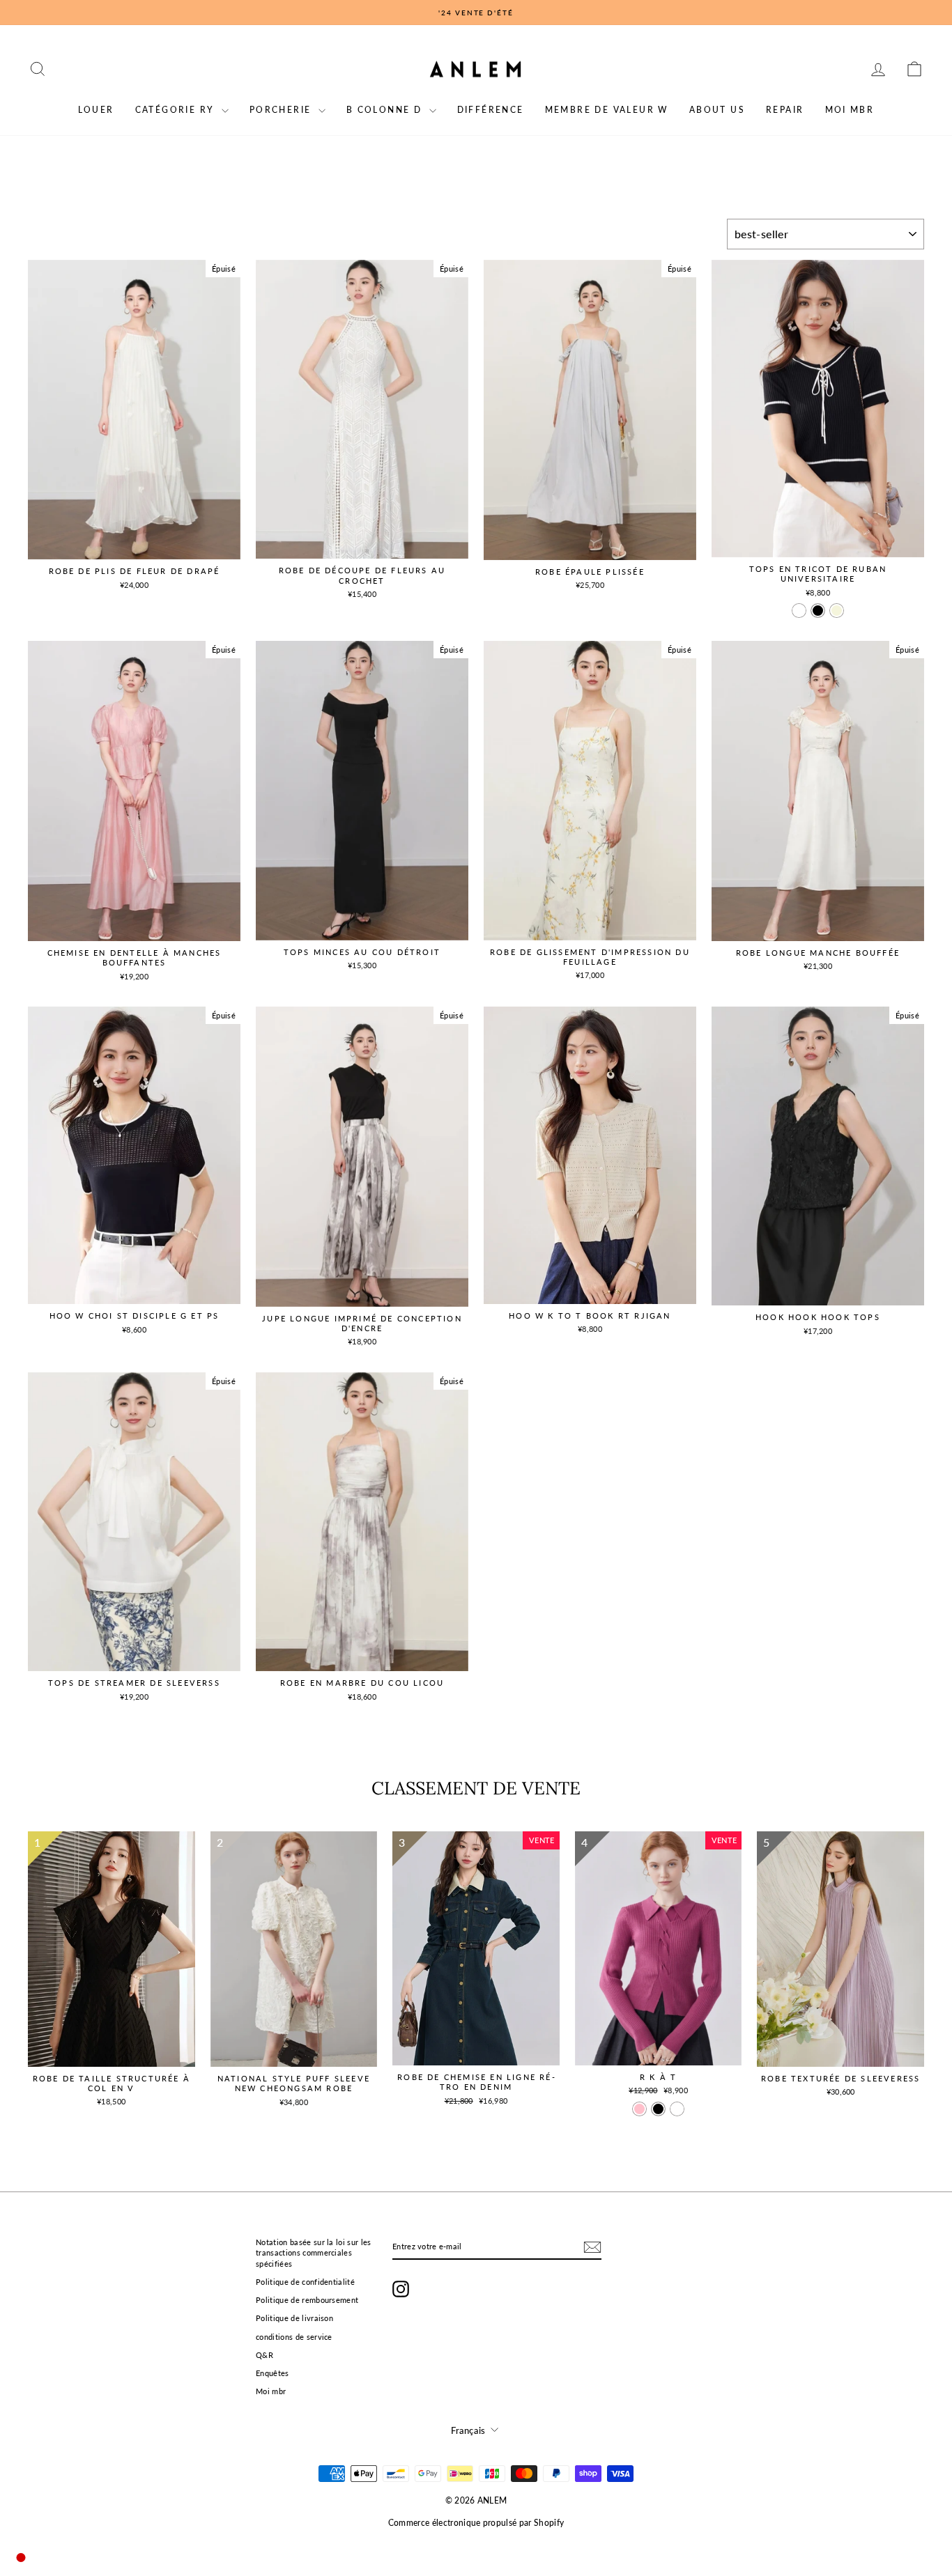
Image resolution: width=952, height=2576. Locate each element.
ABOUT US (717, 110)
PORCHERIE (282, 110)
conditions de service (294, 2337)
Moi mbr (850, 110)
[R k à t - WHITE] (677, 2109)
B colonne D (386, 110)
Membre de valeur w (607, 110)
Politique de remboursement (307, 2300)
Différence (491, 110)
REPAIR (785, 110)
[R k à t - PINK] (639, 2109)
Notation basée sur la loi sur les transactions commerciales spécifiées (314, 2253)
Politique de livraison (294, 2318)
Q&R (264, 2355)
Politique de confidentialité (305, 2282)
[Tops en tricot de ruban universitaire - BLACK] (818, 611)
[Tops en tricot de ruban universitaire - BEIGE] (837, 611)
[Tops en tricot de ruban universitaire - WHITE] (799, 611)
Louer (96, 110)
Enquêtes (272, 2373)
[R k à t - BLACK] (658, 2109)
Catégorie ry (177, 110)
